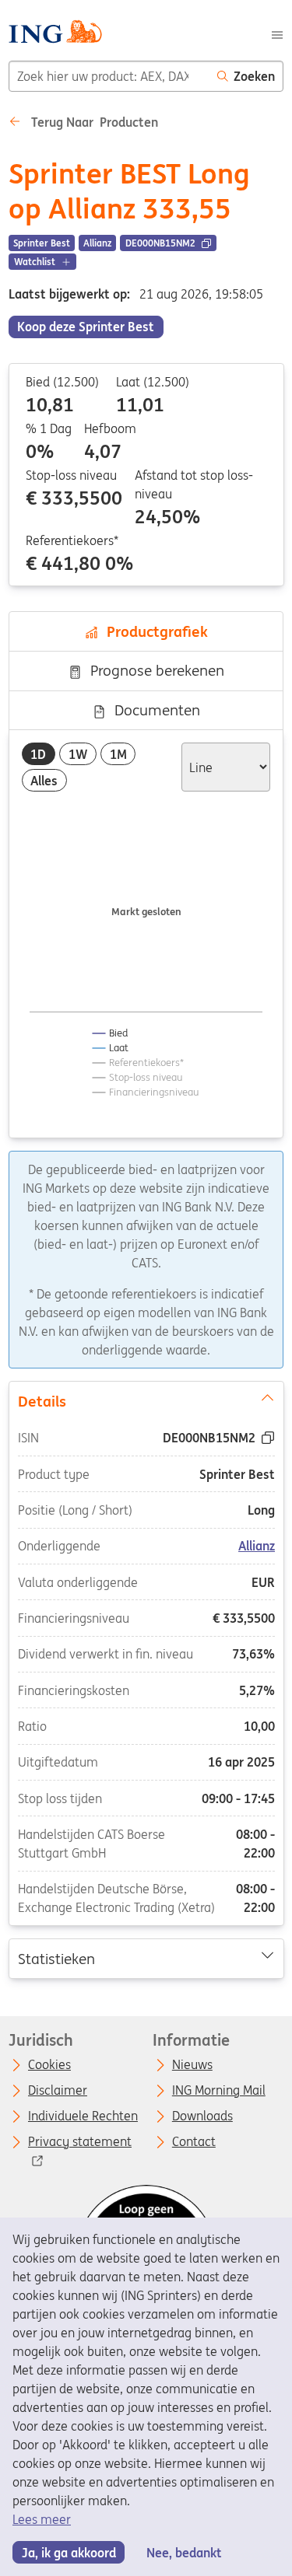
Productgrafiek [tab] (153, 631)
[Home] (55, 34)
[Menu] (277, 33)
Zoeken (254, 76)
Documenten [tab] (153, 710)
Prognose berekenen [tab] (153, 670)
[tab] (39, 754)
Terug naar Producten (93, 122)
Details (41, 1400)
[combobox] (109, 76)
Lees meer (42, 2519)
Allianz (257, 1546)
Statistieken (56, 1958)
